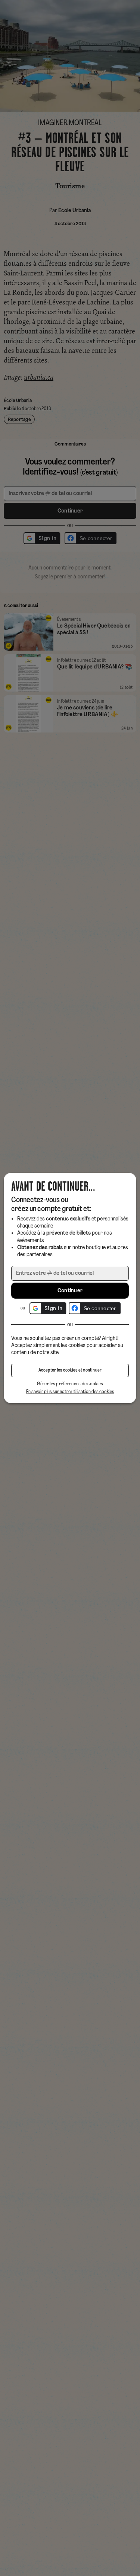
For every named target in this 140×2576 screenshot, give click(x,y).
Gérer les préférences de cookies (70, 1384)
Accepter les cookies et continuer (70, 1370)
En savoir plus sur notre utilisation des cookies (70, 1392)
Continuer (70, 1291)
